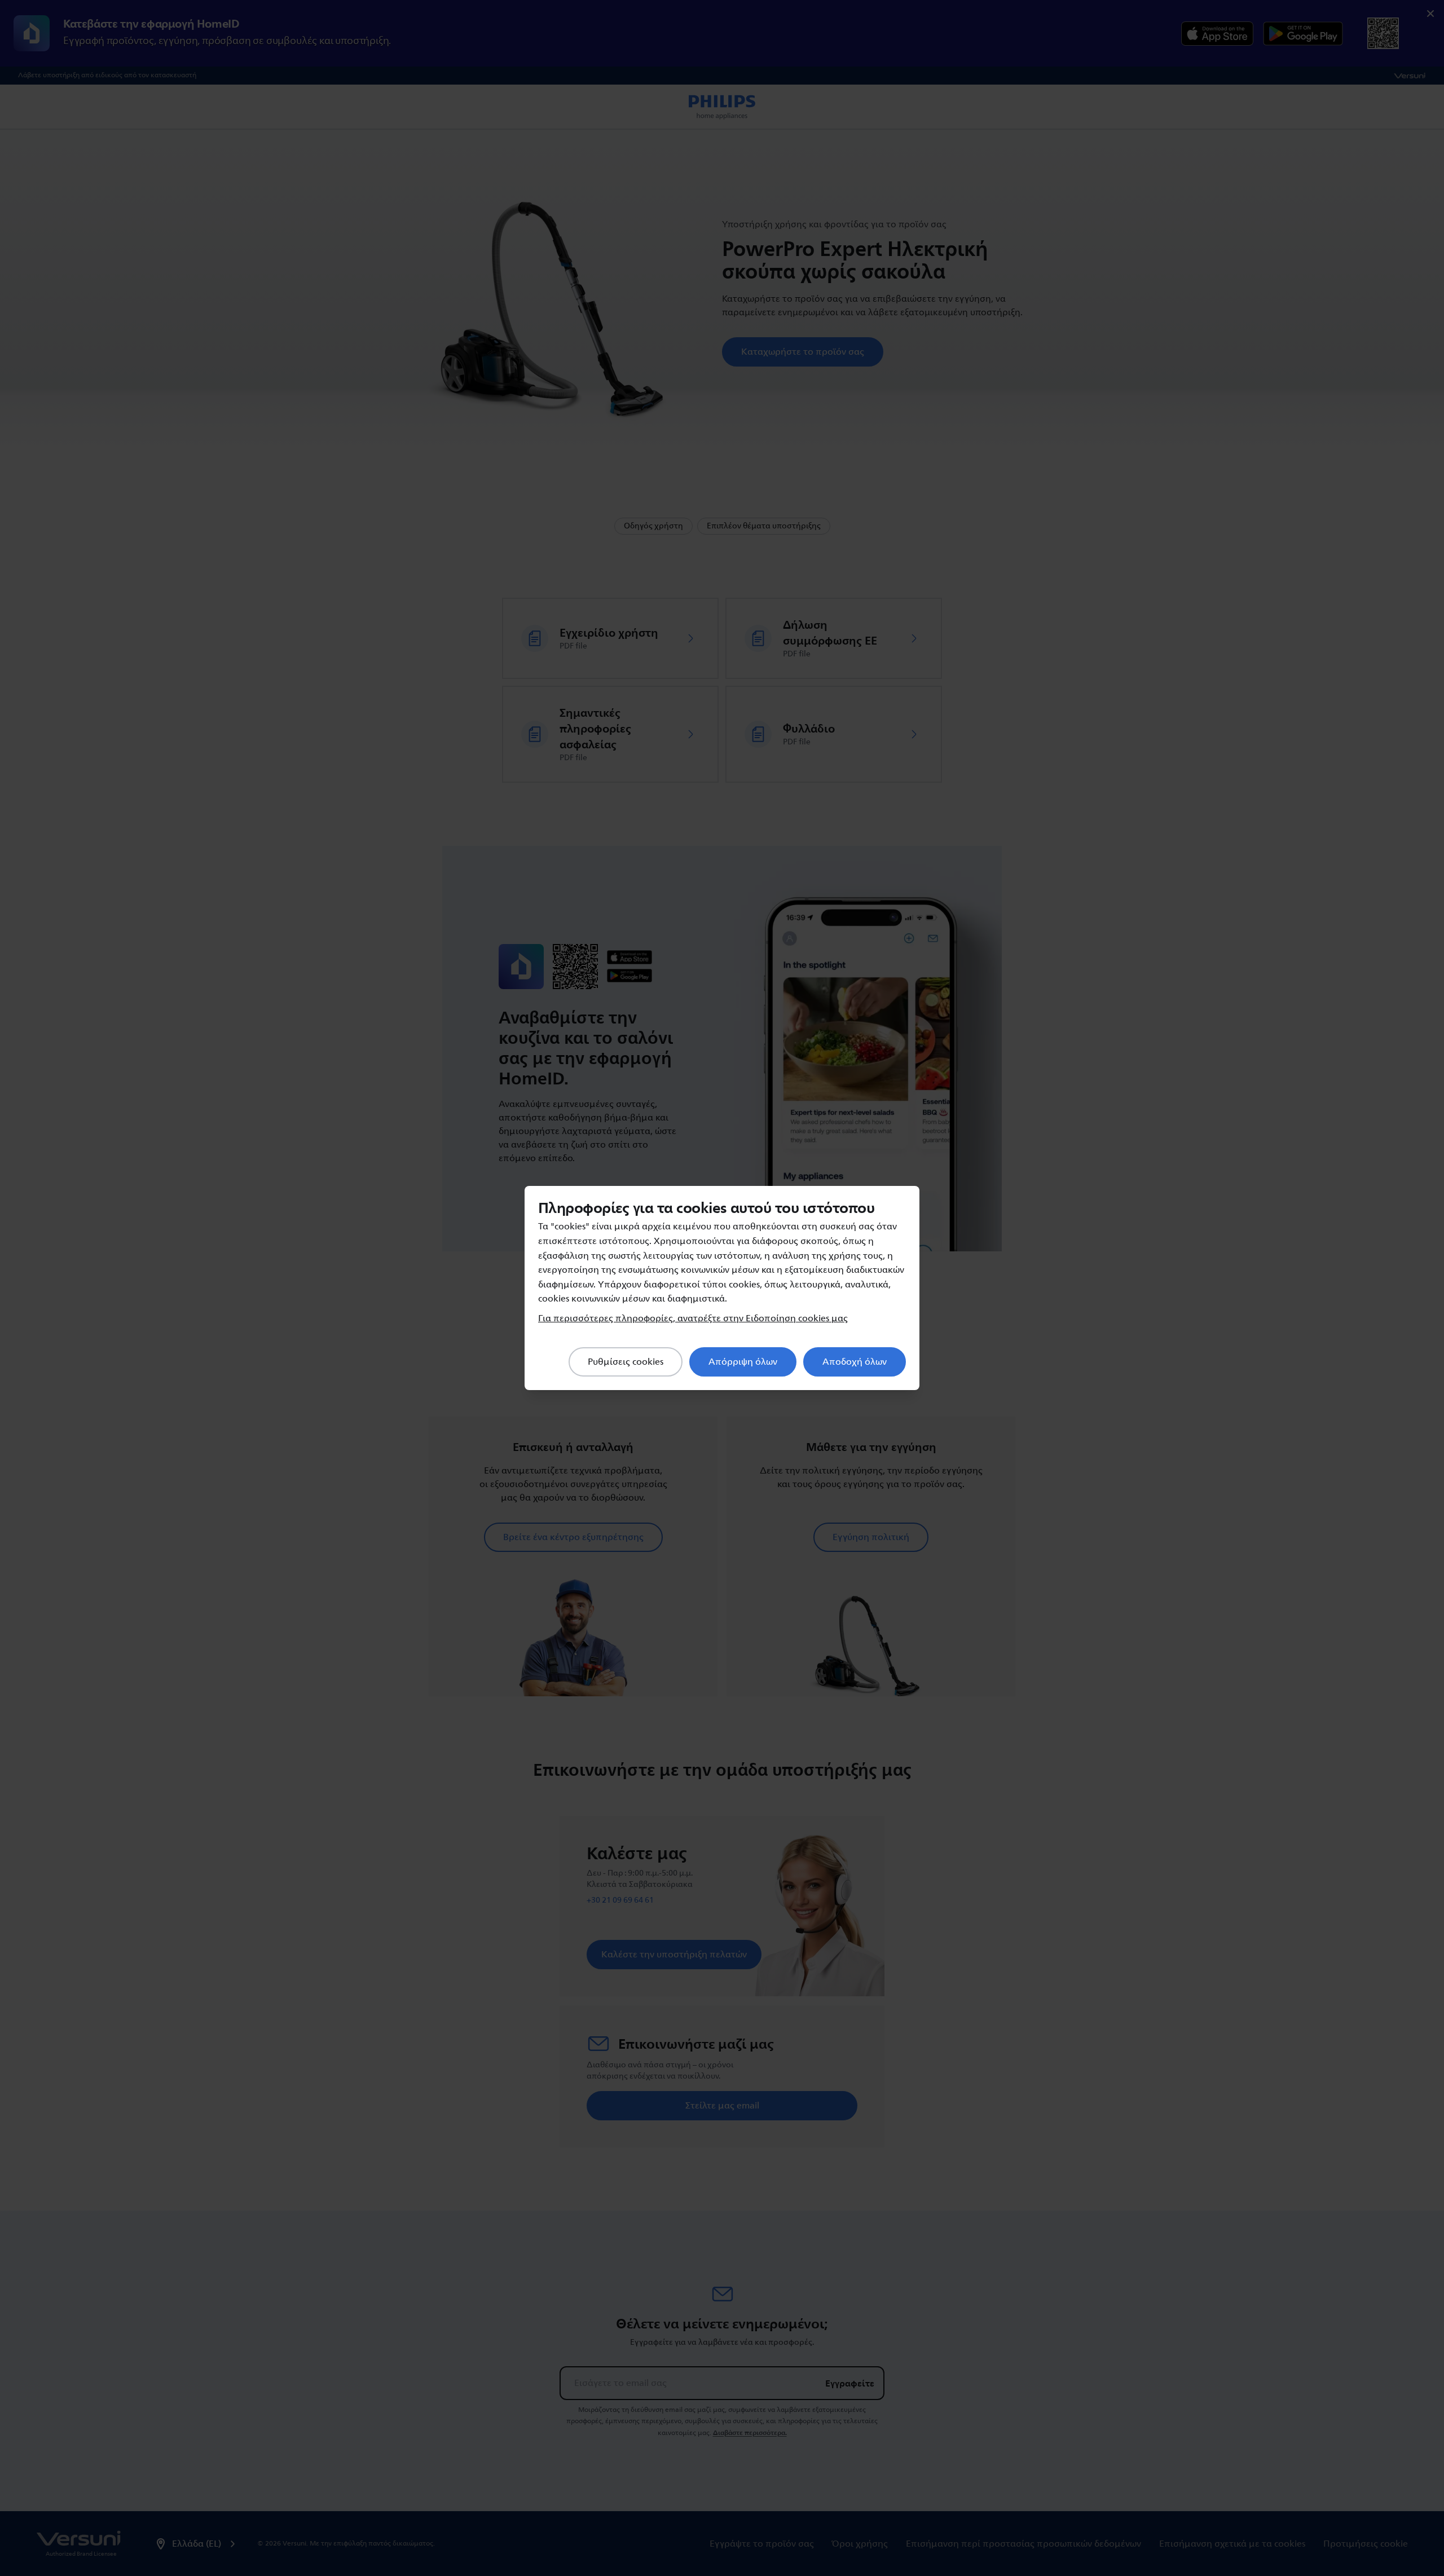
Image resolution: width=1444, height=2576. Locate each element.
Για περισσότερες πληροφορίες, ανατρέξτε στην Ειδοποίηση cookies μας (693, 1318)
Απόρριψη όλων (743, 1362)
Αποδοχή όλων (855, 1362)
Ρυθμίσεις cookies (626, 1362)
